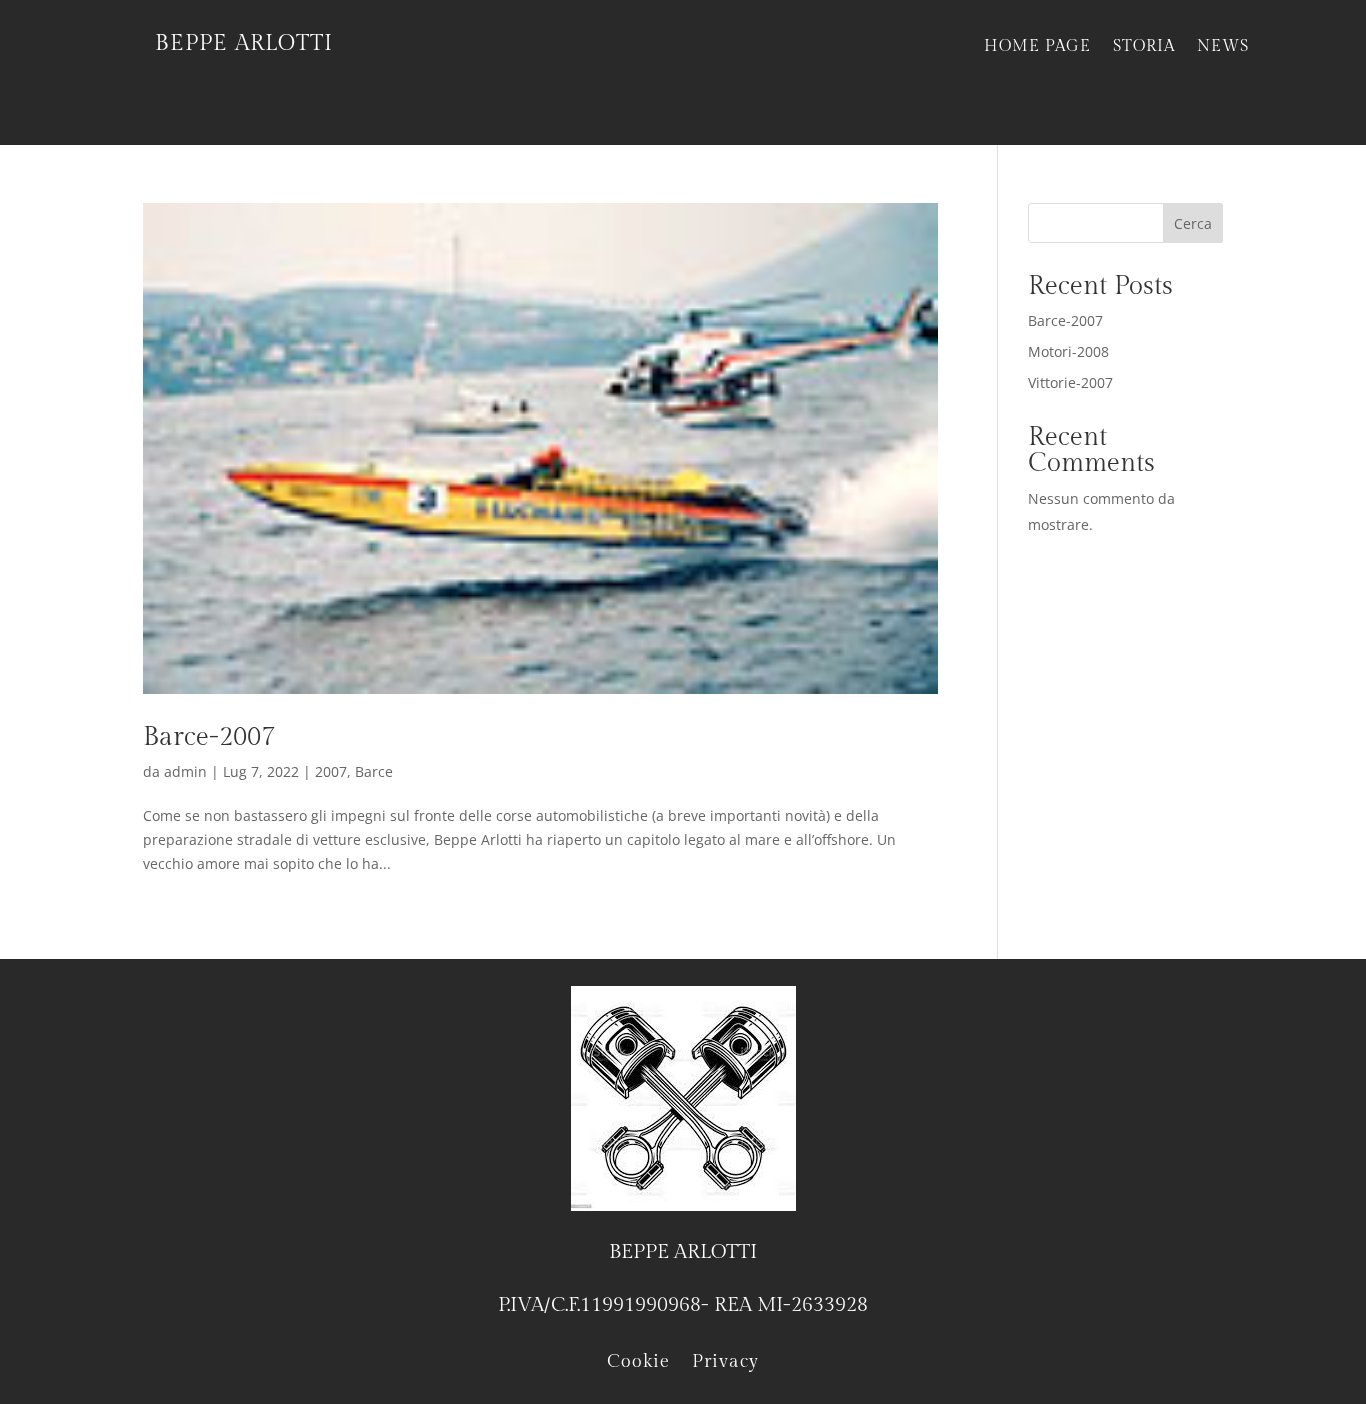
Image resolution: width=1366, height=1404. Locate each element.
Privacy (725, 1363)
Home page (1037, 48)
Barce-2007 (209, 737)
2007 (331, 771)
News (1223, 48)
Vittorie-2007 (1070, 382)
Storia (1144, 48)
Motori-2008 (1068, 351)
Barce (374, 771)
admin (185, 771)
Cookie (638, 1363)
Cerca (1193, 223)
